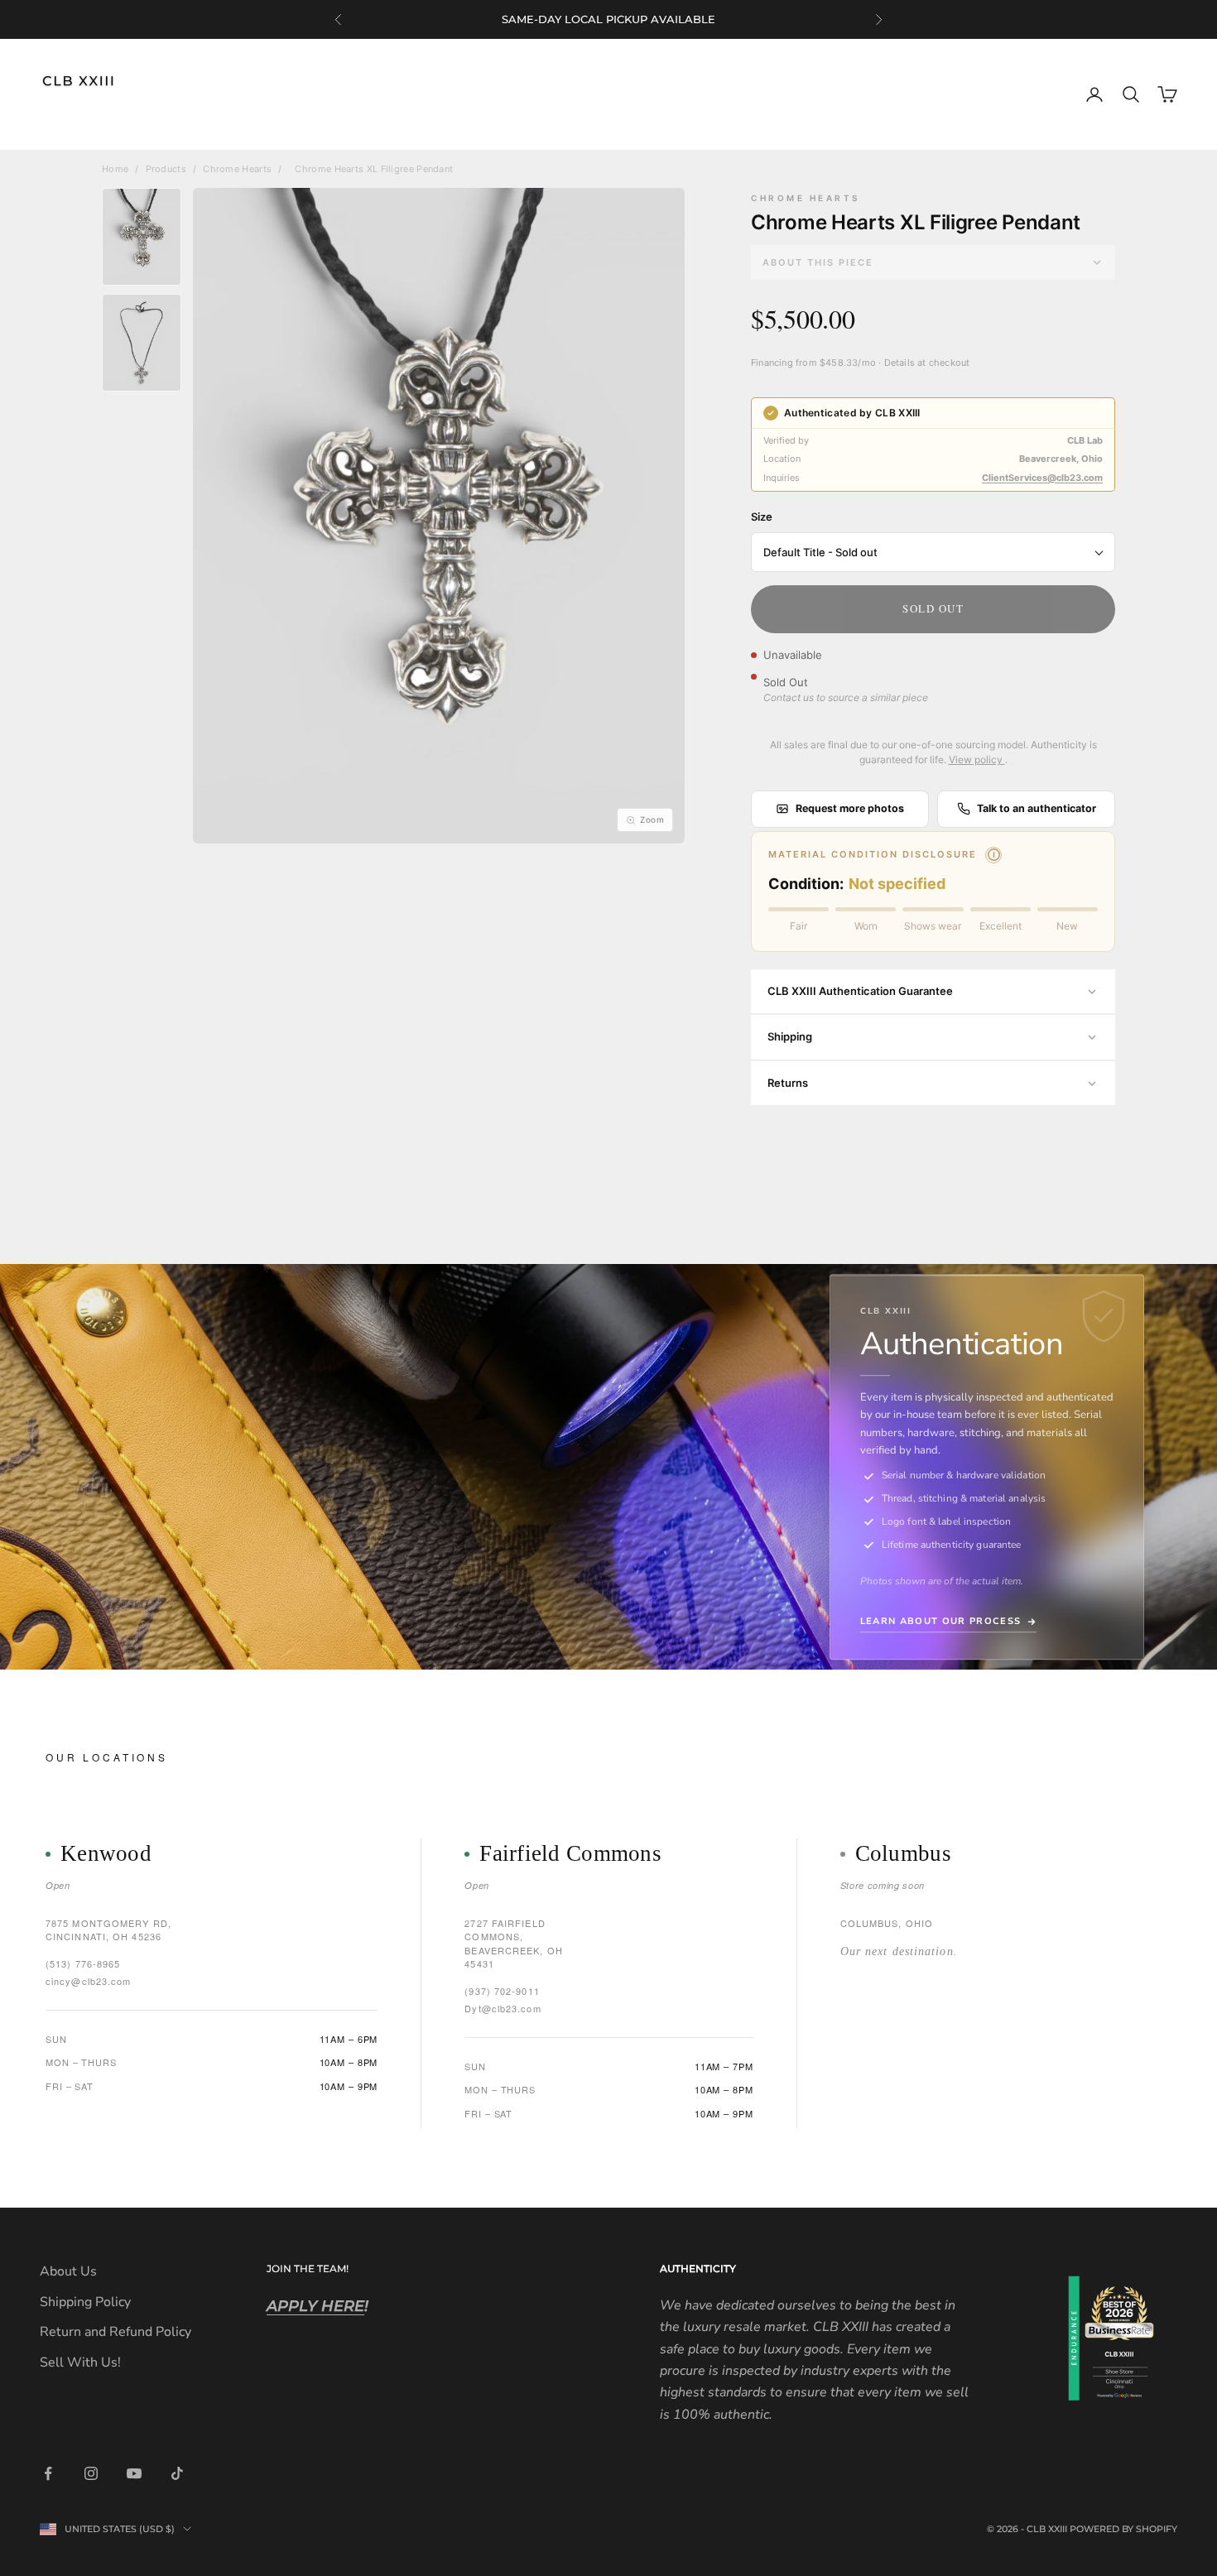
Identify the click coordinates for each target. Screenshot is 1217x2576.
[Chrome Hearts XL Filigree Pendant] (142, 237)
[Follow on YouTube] (134, 2473)
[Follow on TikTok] (177, 2473)
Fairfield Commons (570, 1854)
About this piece (818, 262)
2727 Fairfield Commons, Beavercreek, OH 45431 (514, 1944)
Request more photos (850, 808)
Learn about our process (940, 1621)
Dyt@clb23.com (503, 2008)
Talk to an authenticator (1037, 808)
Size (762, 517)
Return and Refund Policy (115, 2332)
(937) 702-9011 (502, 1991)
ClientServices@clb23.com (1042, 478)
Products (166, 169)
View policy (977, 759)
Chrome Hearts (237, 169)
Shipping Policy (85, 2302)
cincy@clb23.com (89, 1981)
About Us (68, 2271)
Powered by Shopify (1123, 2529)
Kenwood (106, 1854)
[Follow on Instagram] (91, 2473)
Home (115, 169)
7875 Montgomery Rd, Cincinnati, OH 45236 (108, 1930)
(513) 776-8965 (83, 1963)
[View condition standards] (993, 855)
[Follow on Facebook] (48, 2473)
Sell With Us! (80, 2362)
